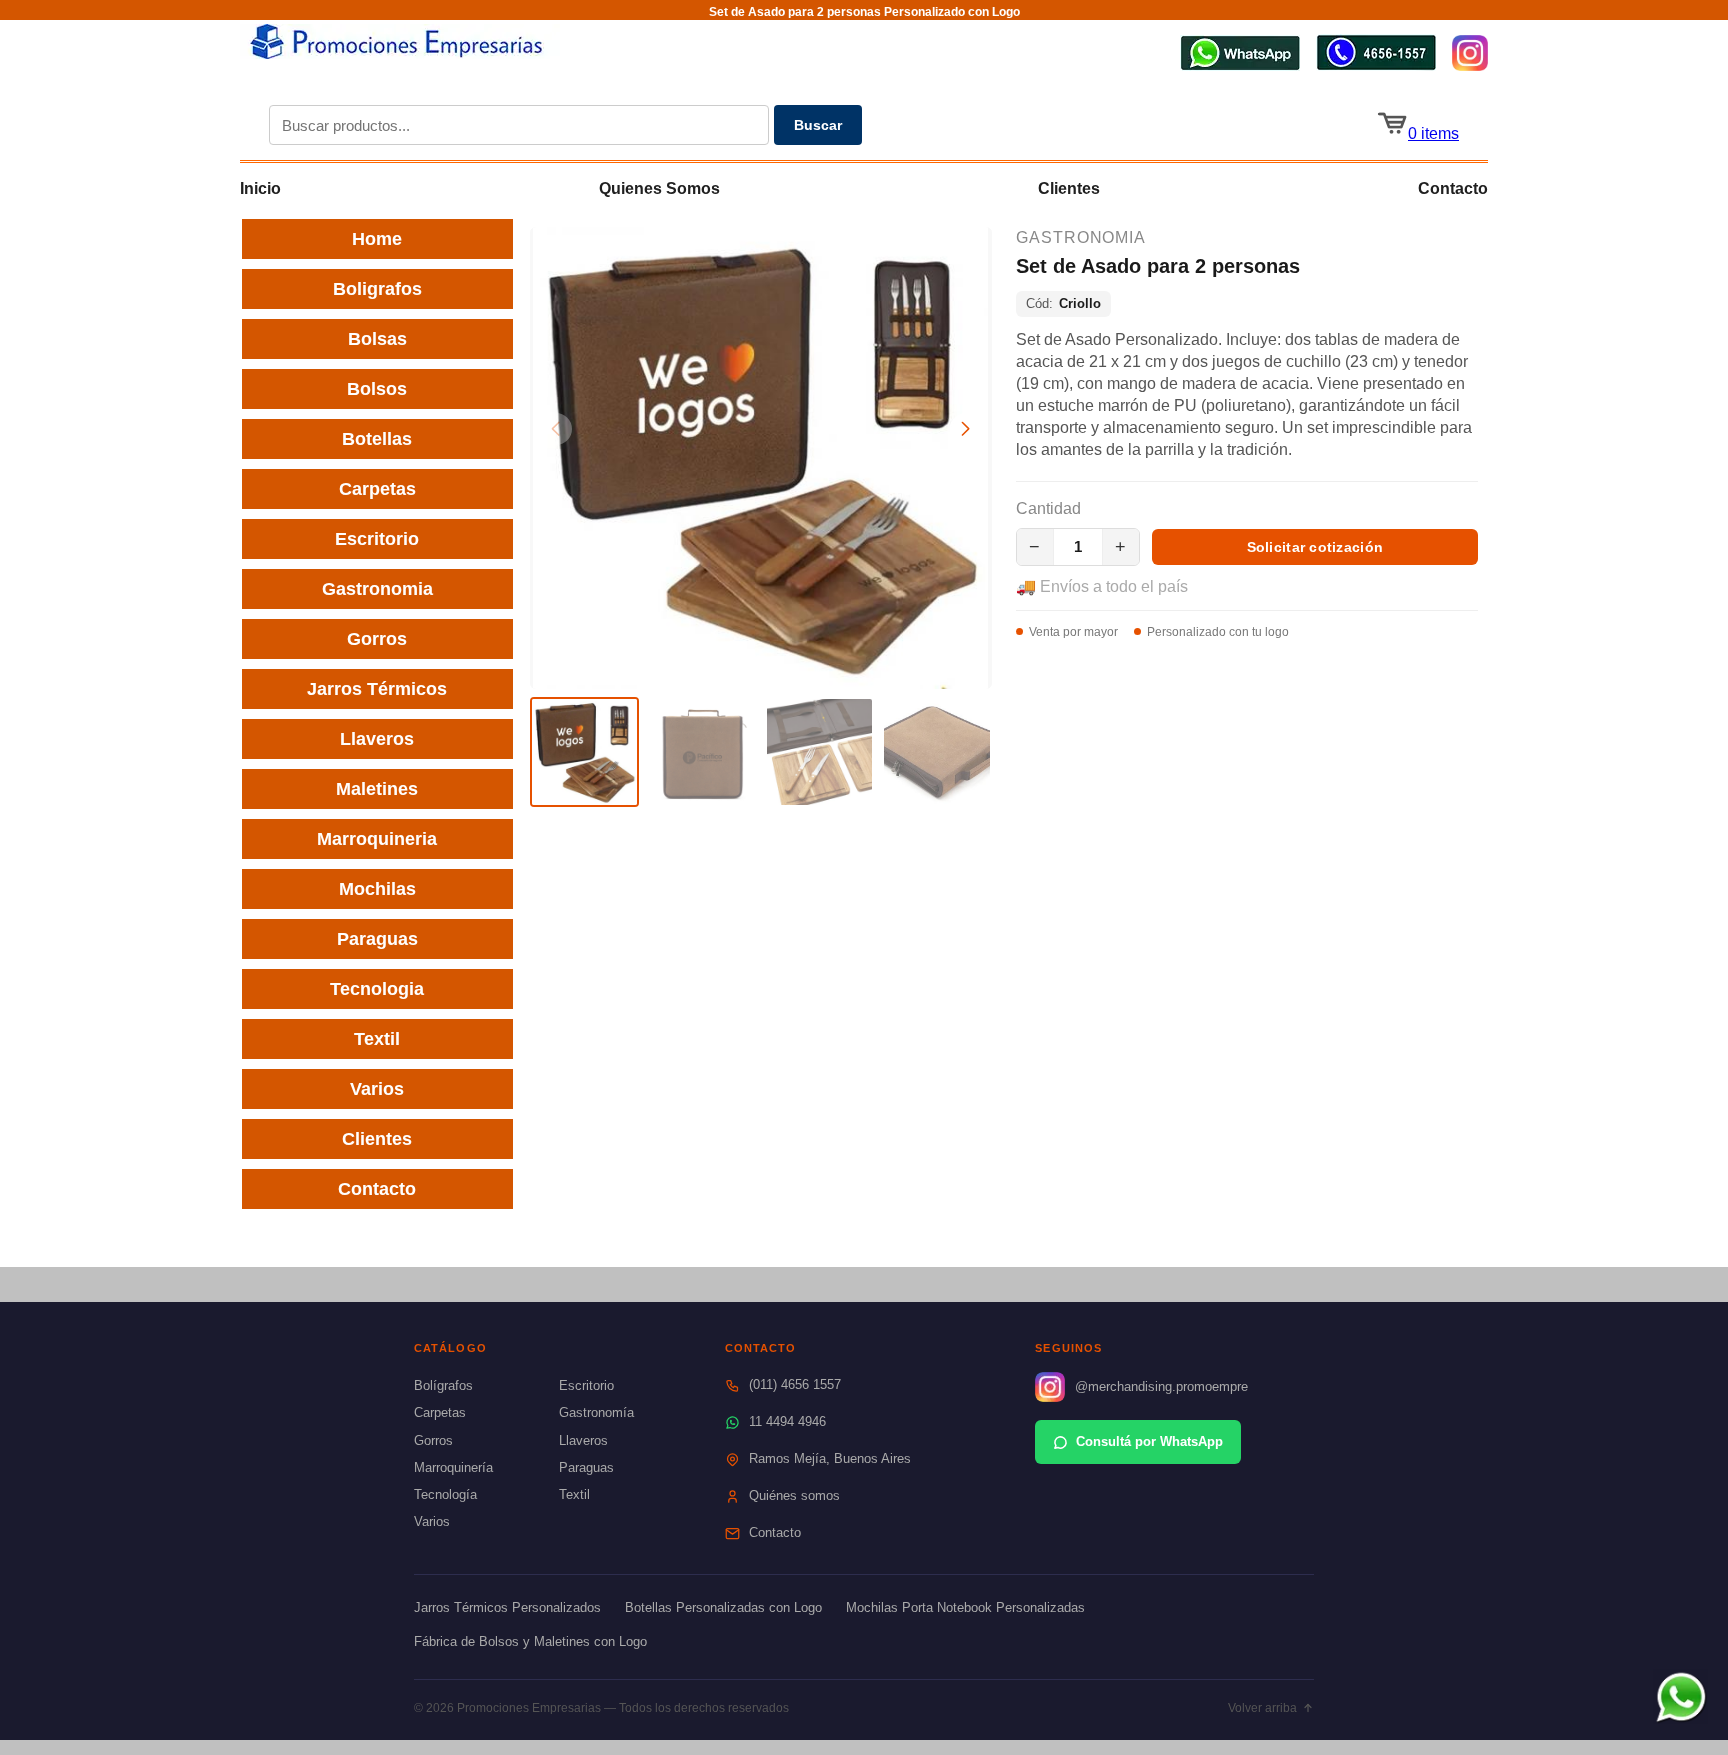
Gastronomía (596, 1412)
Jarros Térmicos (377, 689)
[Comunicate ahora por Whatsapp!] (1240, 65)
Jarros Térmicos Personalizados (507, 1607)
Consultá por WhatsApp (1149, 1441)
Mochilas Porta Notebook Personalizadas (965, 1607)
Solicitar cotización (1315, 547)
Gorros (377, 639)
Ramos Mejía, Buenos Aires (830, 1458)
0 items (1433, 133)
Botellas (377, 439)
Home (377, 239)
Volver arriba (1262, 1708)
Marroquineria (377, 839)
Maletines (377, 789)
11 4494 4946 (787, 1421)
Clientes (1069, 188)
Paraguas (377, 939)
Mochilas (377, 889)
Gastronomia (377, 589)
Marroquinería (453, 1467)
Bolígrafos (443, 1385)
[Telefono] (1376, 65)
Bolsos (377, 389)
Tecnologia (377, 989)
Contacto (1453, 188)
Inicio (260, 188)
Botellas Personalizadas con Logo (723, 1607)
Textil (377, 1039)
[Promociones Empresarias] (400, 53)
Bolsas (377, 339)
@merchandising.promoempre (1161, 1386)
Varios (377, 1089)
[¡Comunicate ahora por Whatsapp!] (1680, 1718)
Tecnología (445, 1494)
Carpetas (377, 489)
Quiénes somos (794, 1495)
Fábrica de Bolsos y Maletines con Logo (530, 1641)
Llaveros (377, 739)
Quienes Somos (659, 188)
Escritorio (377, 539)
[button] (966, 429)
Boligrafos (377, 289)
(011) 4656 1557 (795, 1384)
